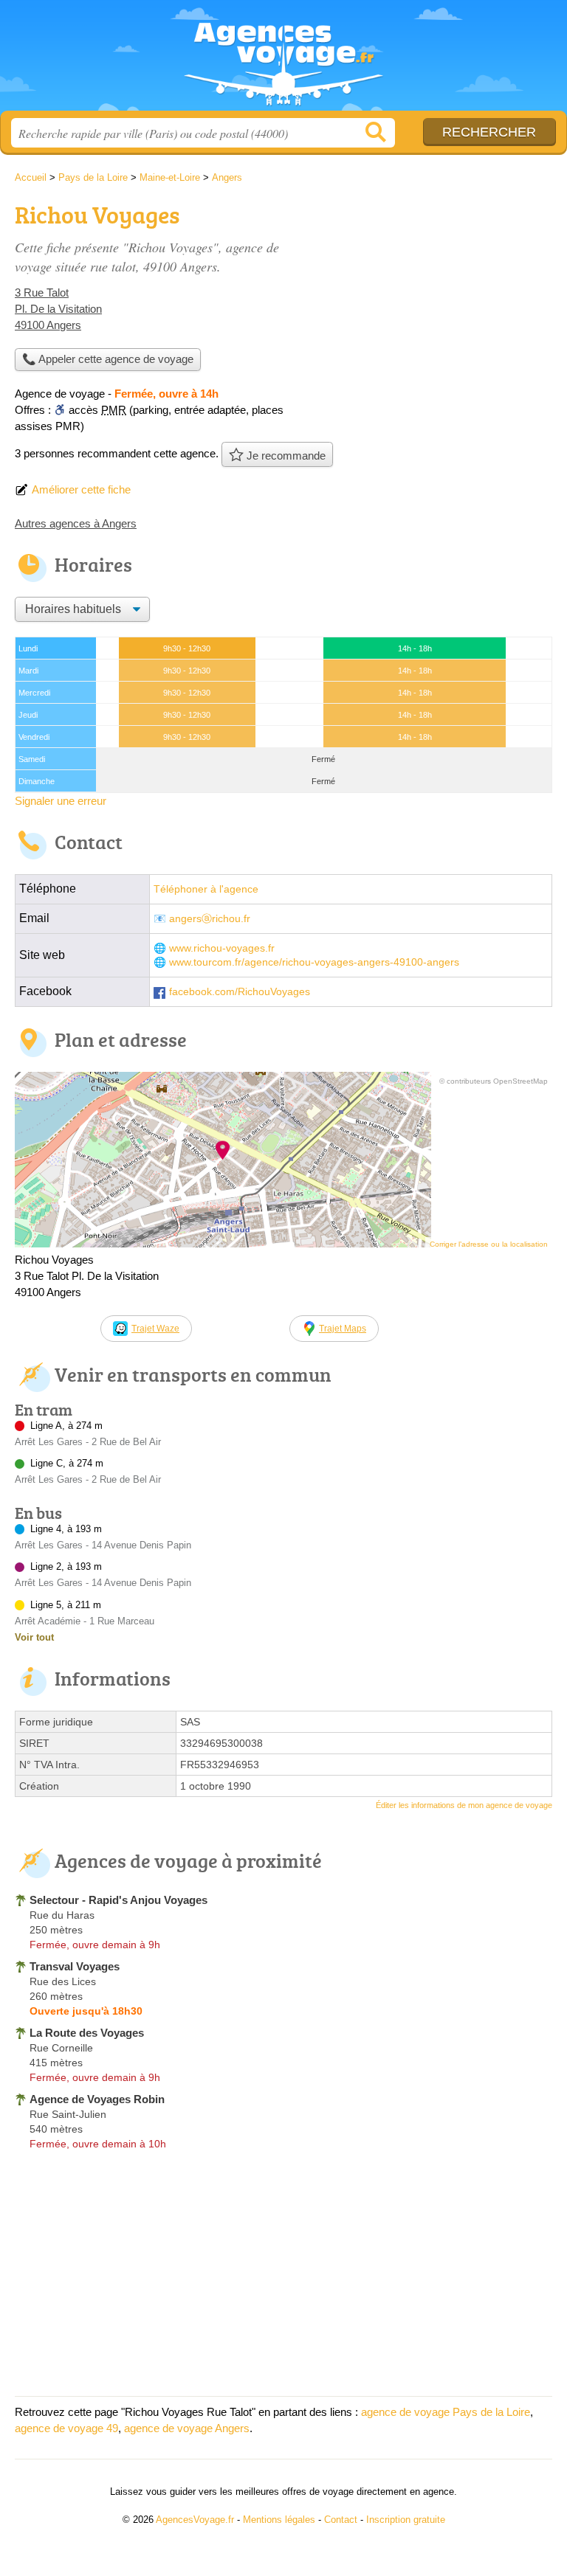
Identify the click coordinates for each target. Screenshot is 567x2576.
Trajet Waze (155, 1329)
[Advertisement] (428, 300)
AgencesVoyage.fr (283, 61)
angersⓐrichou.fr (210, 919)
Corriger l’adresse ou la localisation (489, 1244)
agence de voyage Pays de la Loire (446, 2412)
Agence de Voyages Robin (97, 2099)
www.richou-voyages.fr (222, 948)
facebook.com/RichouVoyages (240, 992)
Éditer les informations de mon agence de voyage (464, 1805)
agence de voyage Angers (187, 2428)
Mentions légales (279, 2520)
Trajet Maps (343, 1329)
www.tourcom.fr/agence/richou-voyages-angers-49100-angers (314, 962)
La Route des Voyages (87, 2033)
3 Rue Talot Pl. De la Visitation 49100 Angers (58, 309)
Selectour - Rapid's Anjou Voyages (118, 1900)
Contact (341, 2520)
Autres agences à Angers (76, 523)
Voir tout (34, 1637)
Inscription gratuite (406, 2520)
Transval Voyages (75, 1966)
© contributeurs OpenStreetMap (494, 1081)
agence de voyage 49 (66, 2428)
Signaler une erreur (61, 801)
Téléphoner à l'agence (206, 889)
